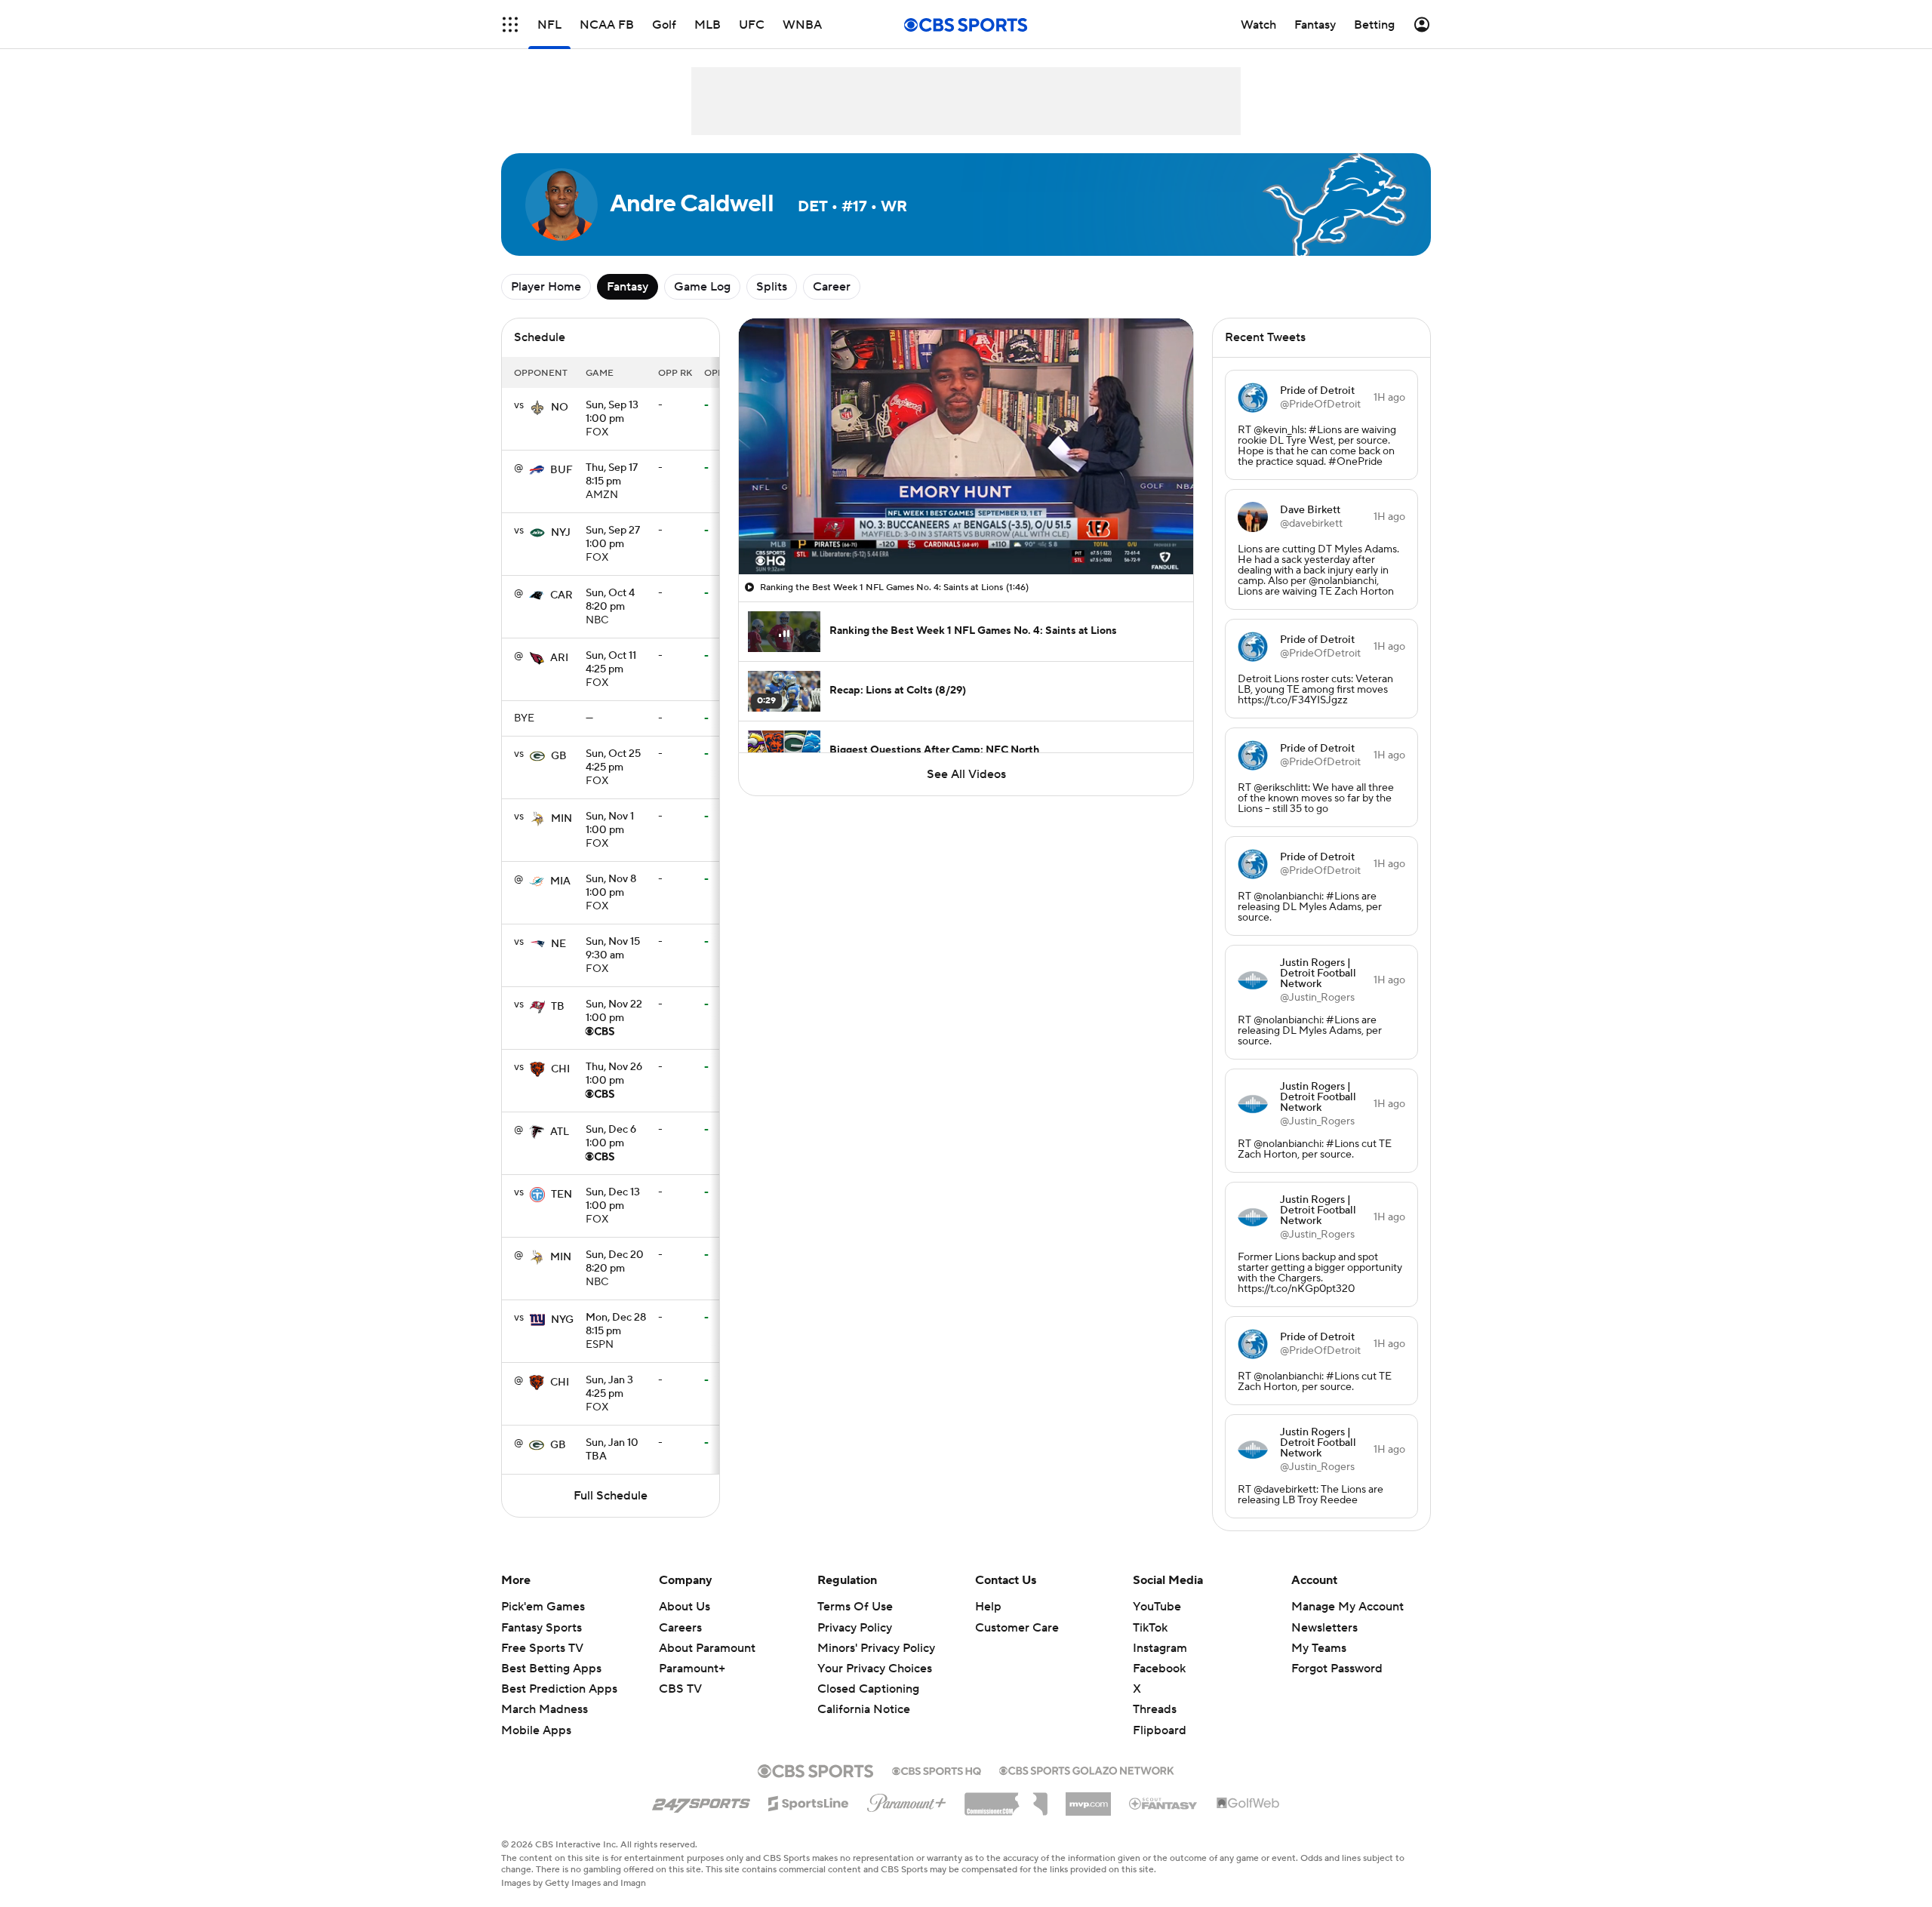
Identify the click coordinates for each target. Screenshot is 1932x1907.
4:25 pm (611, 663)
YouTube (1157, 1607)
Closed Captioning (868, 1675)
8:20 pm (610, 601)
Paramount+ (692, 1669)
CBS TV (680, 1689)
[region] (966, 446)
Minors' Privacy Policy (876, 1648)
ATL (560, 1132)
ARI (559, 658)
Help (988, 1607)
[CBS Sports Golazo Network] (1087, 1769)
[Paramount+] (907, 1800)
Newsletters (1324, 1628)
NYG (562, 1320)
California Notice (864, 1695)
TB (558, 1007)
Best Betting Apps (551, 1669)
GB (559, 756)
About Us (685, 1607)
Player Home (546, 287)
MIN (561, 819)
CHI (560, 1069)
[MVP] (1088, 1798)
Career (832, 287)
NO (560, 408)
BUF (561, 470)
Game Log (702, 287)
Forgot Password (1337, 1669)
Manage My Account (1347, 1607)
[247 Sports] (701, 1801)
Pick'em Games (543, 1607)
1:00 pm (612, 413)
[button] (510, 25)
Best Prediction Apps (559, 1689)
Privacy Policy (855, 1628)
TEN (561, 1195)
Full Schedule (611, 1496)
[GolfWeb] (1248, 1804)
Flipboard (1160, 1730)
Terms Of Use (855, 1607)
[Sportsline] (809, 1801)
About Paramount (707, 1648)
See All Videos (966, 774)
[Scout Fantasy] (1164, 1803)
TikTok (1150, 1628)
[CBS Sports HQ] (937, 1770)
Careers (680, 1628)
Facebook (1159, 1669)
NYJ (561, 533)
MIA (560, 881)
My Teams (1319, 1648)
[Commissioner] (1006, 1798)
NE (558, 944)
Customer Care (1017, 1628)
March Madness (545, 1709)
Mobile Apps (536, 1730)
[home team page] (537, 408)
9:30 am (613, 949)
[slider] (966, 531)
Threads (1155, 1709)
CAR (561, 595)
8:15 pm (612, 475)
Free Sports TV (542, 1648)
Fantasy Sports (541, 1628)
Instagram (1160, 1648)
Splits (772, 287)
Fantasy (628, 287)
